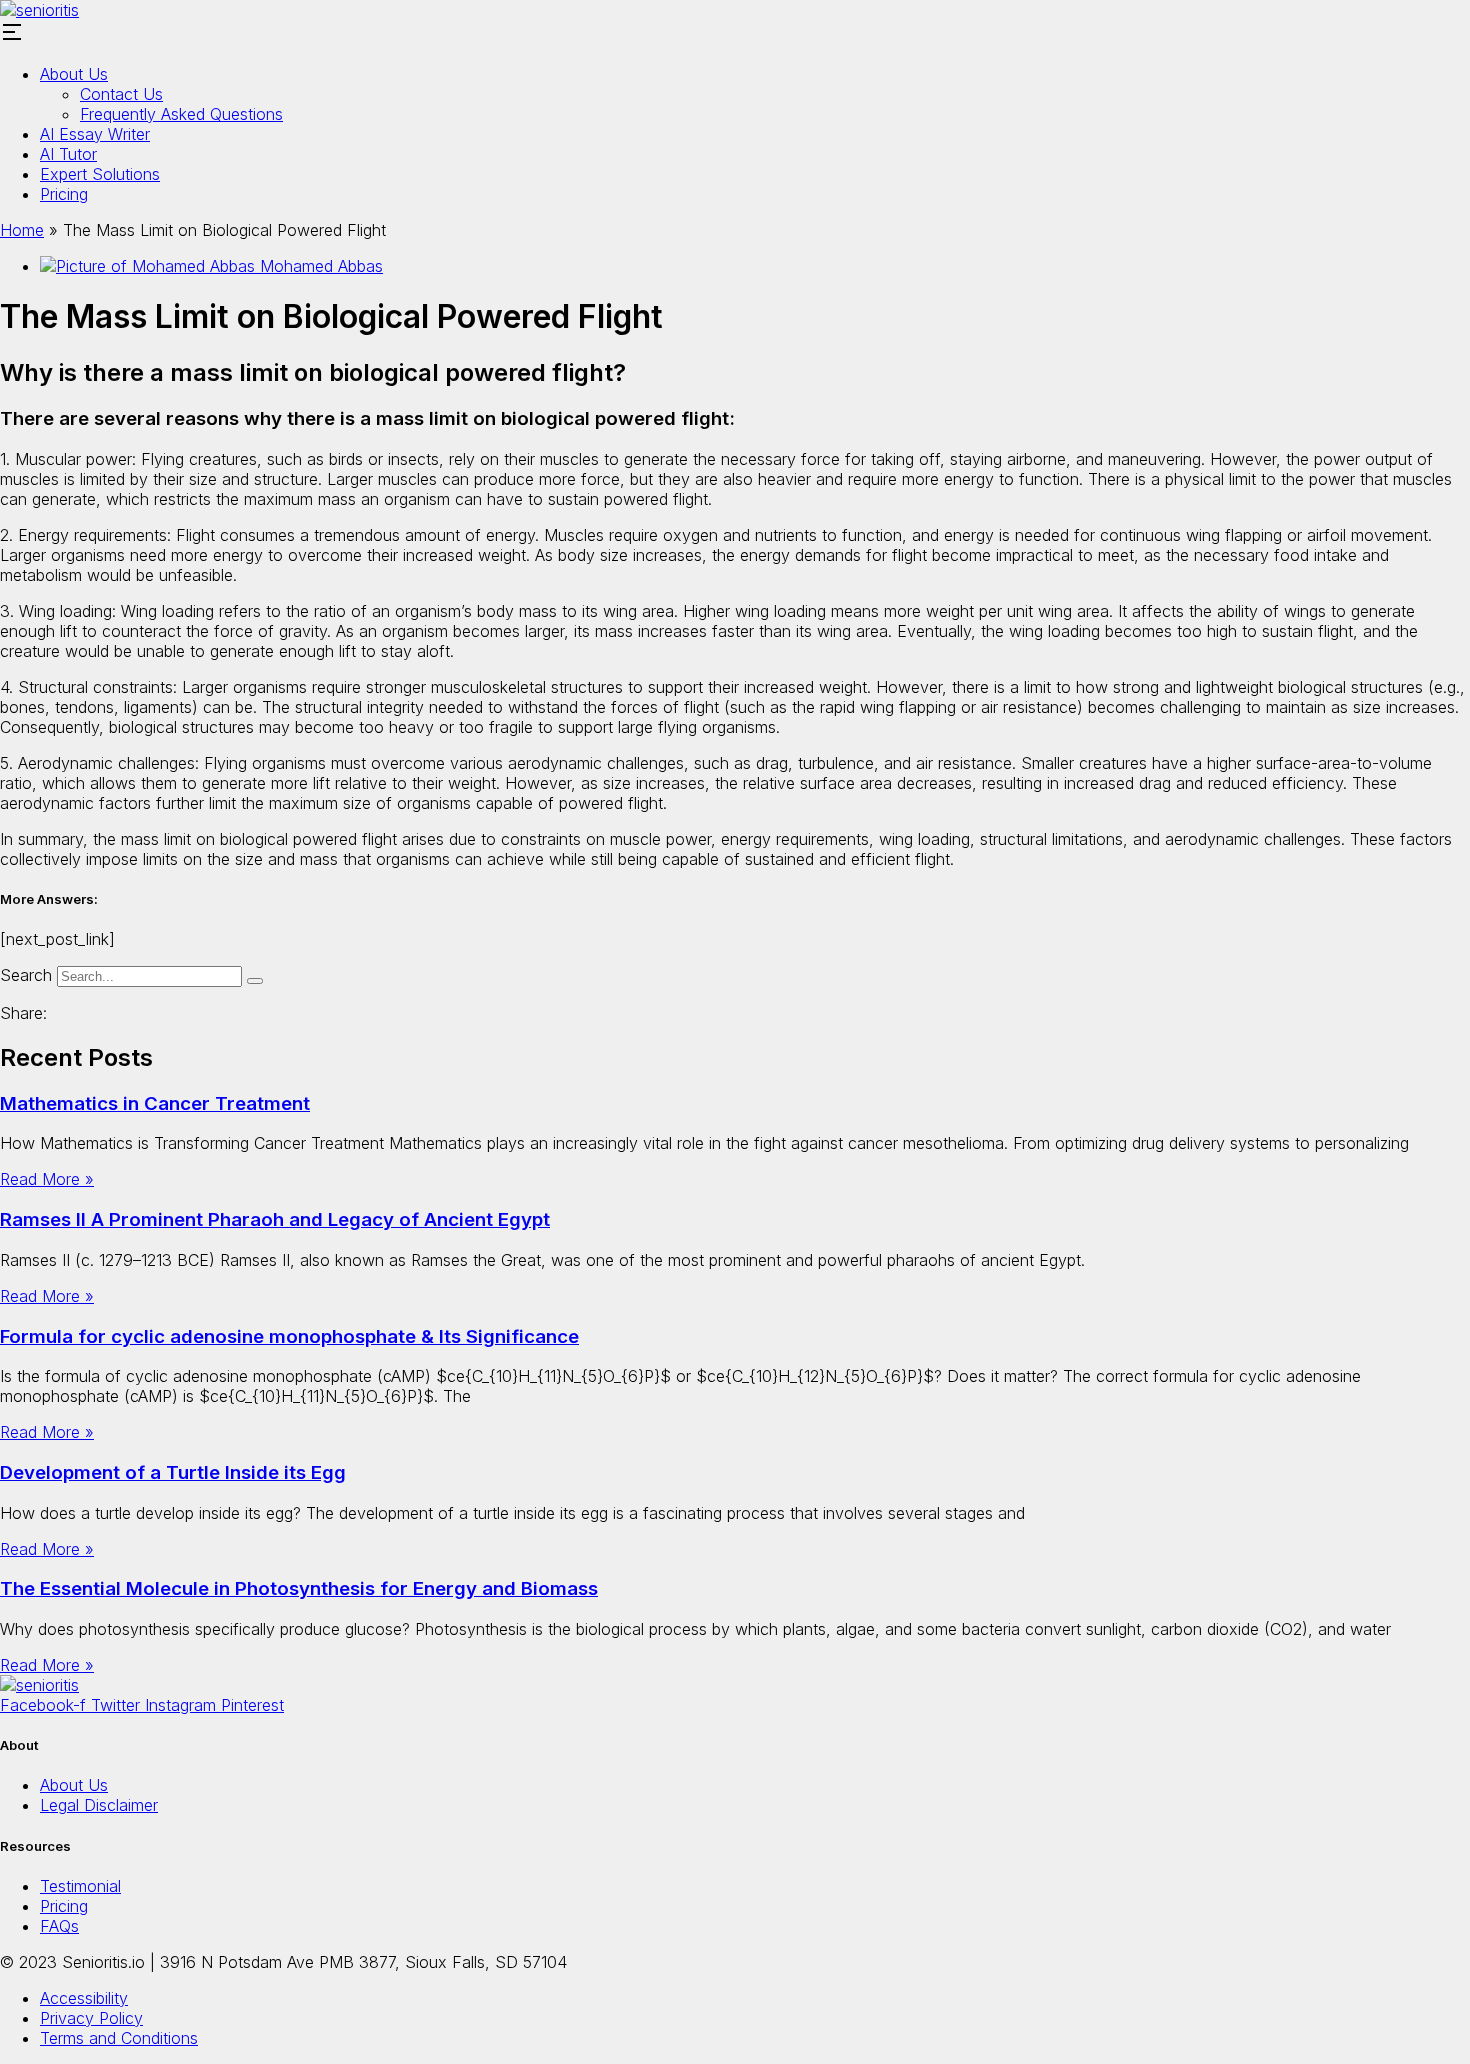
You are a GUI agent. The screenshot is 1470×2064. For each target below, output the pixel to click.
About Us (74, 74)
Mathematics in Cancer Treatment (155, 1103)
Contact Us (121, 94)
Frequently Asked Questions (181, 114)
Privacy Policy (91, 2018)
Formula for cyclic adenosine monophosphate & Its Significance (289, 1336)
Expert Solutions (100, 174)
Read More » (47, 1179)
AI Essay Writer (95, 134)
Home (22, 230)
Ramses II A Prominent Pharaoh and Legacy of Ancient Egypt (275, 1219)
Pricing (64, 194)
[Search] (255, 981)
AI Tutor (68, 154)
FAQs (59, 1926)
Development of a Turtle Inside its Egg (173, 1472)
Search (26, 975)
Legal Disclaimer (99, 1805)
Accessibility (84, 1998)
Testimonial (80, 1886)
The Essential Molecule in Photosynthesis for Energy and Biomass (299, 1588)
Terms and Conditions (119, 2038)
